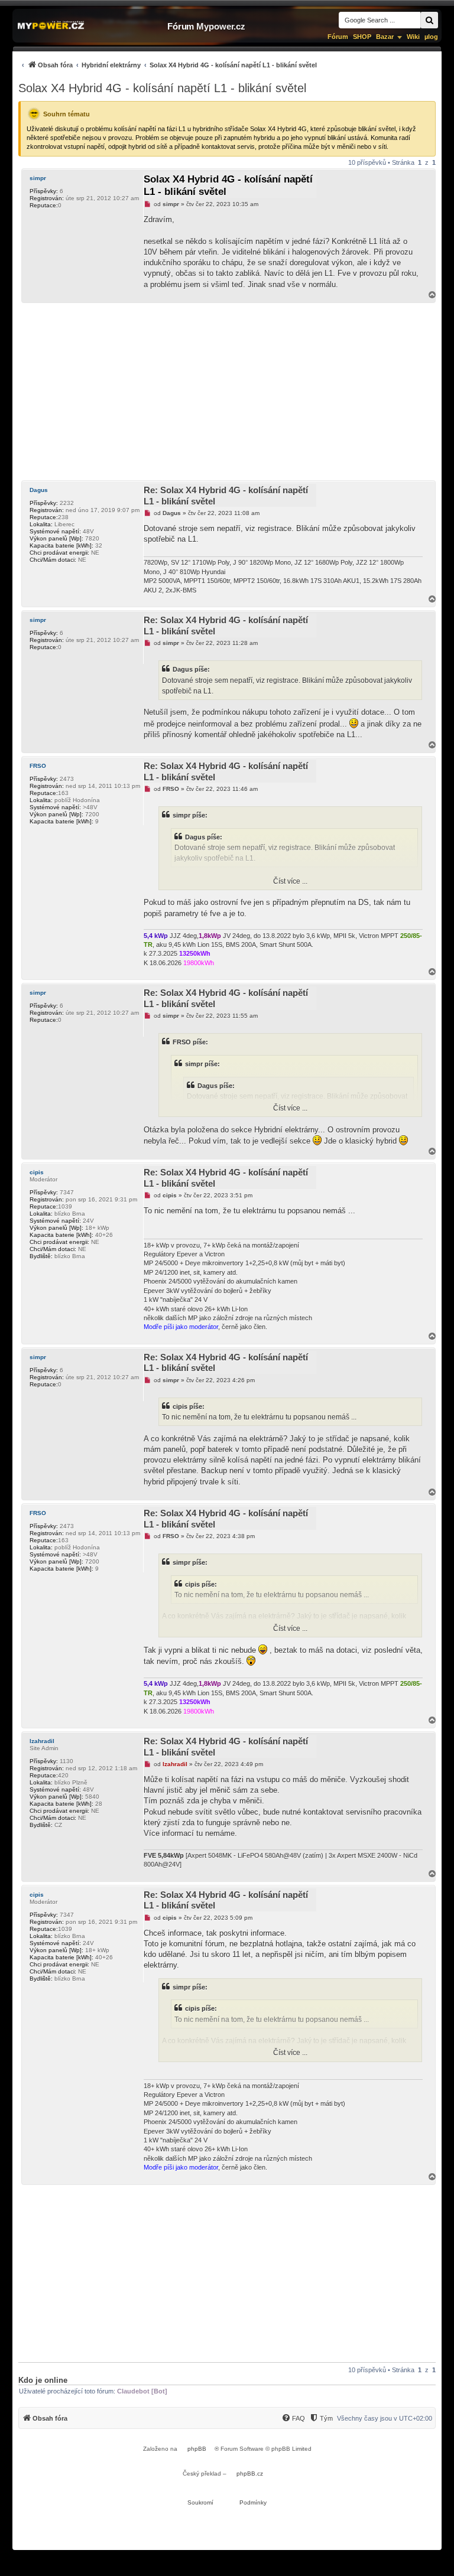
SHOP (362, 37)
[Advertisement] (227, 392)
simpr (38, 178)
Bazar (385, 37)
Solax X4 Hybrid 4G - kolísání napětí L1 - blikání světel (162, 88)
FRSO (38, 766)
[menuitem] (168, 65)
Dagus (39, 490)
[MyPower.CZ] (51, 26)
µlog (431, 37)
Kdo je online (43, 2380)
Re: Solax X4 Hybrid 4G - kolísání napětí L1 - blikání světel (226, 496)
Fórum (338, 37)
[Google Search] (429, 20)
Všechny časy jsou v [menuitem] (385, 2418)
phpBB (197, 2449)
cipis (37, 1172)
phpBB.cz (250, 2474)
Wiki (413, 37)
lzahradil (42, 1741)
